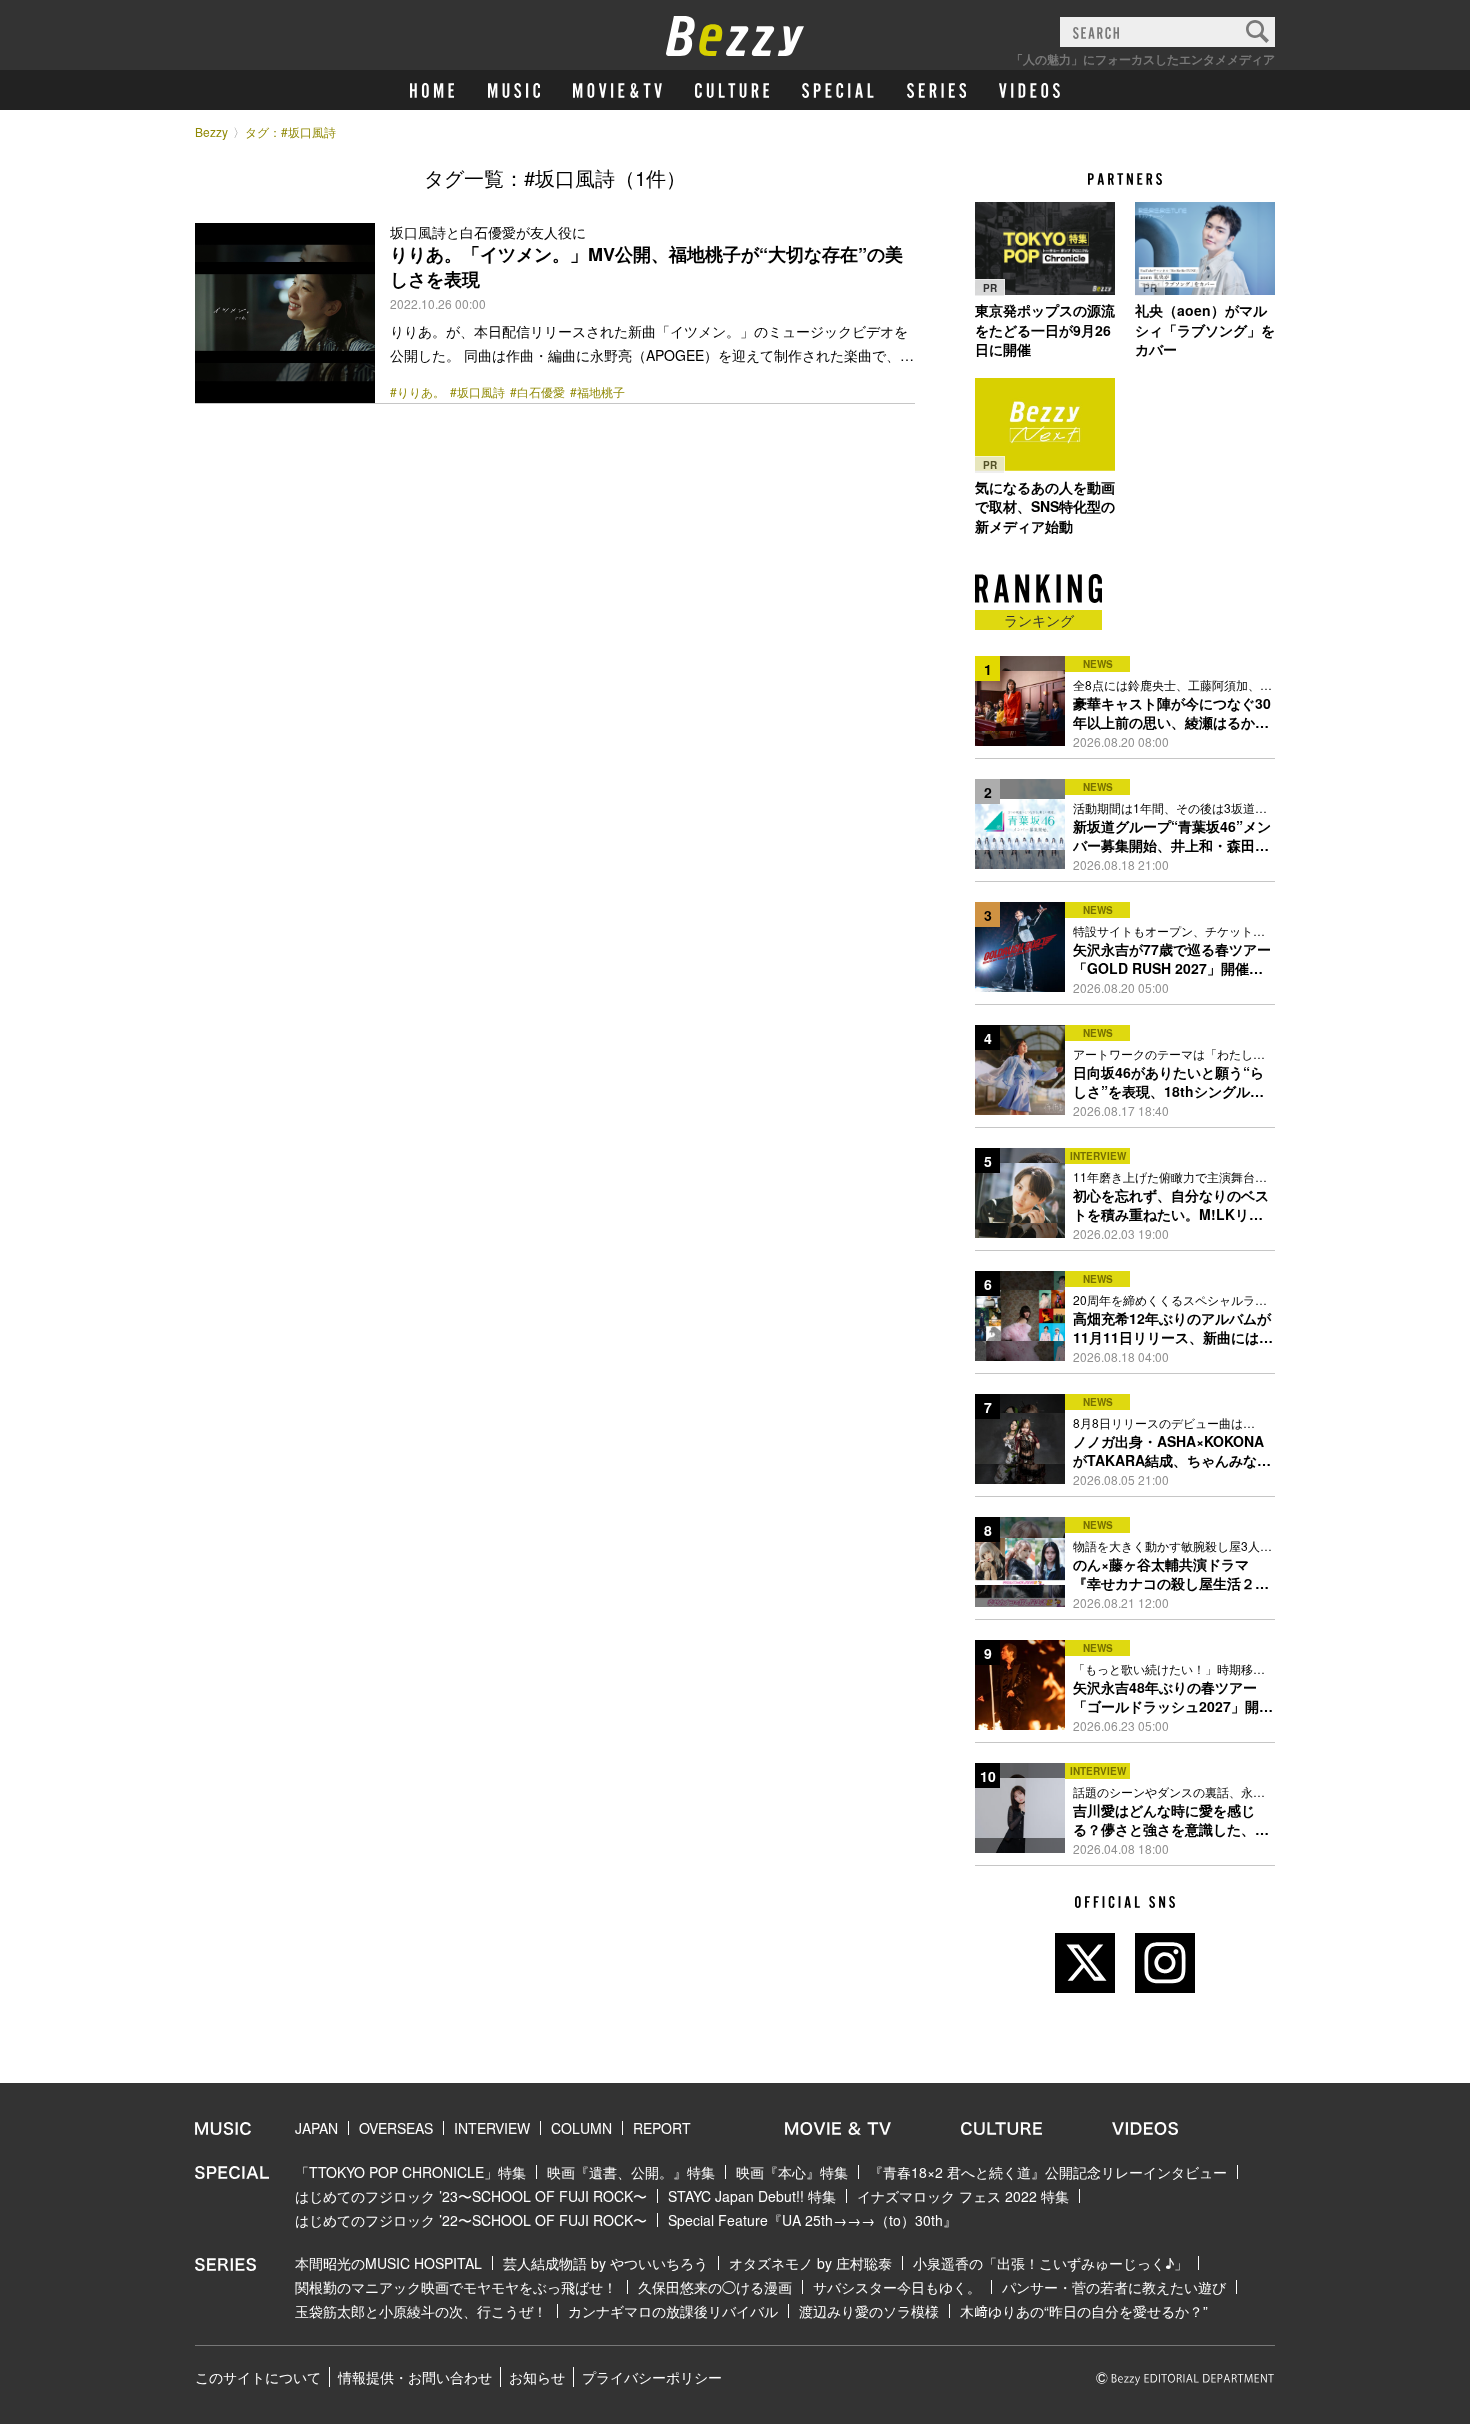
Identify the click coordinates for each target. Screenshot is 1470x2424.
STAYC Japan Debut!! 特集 (752, 2196)
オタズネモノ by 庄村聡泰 (810, 2263)
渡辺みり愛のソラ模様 (869, 2311)
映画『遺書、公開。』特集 (631, 2172)
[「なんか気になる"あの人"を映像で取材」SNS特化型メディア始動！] (1045, 425)
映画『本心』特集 (792, 2172)
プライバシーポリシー (652, 2377)
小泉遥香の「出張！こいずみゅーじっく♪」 (1050, 2263)
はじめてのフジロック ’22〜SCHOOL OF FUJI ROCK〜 (471, 2220)
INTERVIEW (492, 2128)
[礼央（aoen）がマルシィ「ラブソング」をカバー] (1205, 248)
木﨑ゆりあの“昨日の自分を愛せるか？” (1084, 2311)
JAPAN (316, 2128)
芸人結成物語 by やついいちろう (605, 2263)
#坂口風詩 (477, 392)
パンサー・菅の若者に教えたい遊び (1114, 2287)
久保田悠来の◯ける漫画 (715, 2287)
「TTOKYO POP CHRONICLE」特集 (410, 2172)
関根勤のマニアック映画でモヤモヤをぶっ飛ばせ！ (456, 2287)
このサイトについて (258, 2377)
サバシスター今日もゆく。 (897, 2287)
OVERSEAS (396, 2128)
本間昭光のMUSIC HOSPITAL (388, 2263)
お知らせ (537, 2377)
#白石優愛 (537, 392)
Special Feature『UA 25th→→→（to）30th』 (812, 2220)
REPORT (662, 2128)
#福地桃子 (597, 392)
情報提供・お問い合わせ (415, 2377)
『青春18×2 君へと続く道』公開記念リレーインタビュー (1048, 2172)
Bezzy (211, 131)
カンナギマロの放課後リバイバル (673, 2311)
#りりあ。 (417, 392)
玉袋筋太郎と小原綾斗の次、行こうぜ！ (421, 2311)
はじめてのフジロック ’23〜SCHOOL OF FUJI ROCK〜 (471, 2196)
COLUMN (581, 2128)
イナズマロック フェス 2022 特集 (963, 2196)
